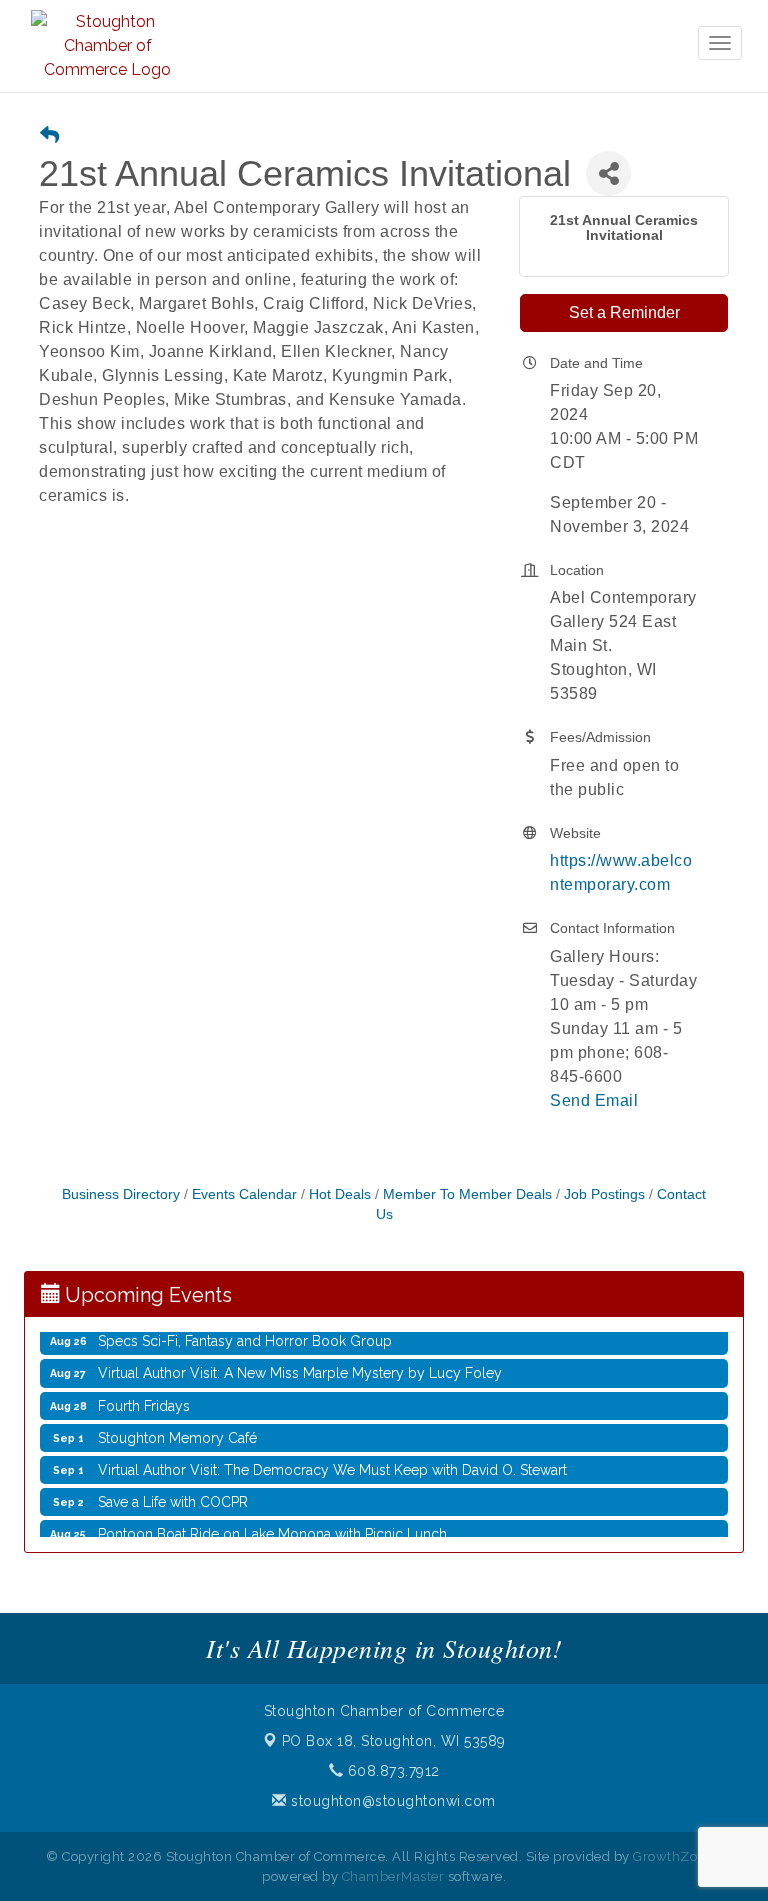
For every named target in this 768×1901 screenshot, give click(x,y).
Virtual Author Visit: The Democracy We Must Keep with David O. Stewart (332, 1458)
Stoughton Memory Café (177, 1426)
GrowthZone (673, 1856)
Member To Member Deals (467, 1194)
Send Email (594, 1100)
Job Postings (604, 1194)
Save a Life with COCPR (173, 1490)
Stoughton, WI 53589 (394, 1741)
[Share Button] (608, 173)
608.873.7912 (391, 1771)
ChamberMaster (393, 1876)
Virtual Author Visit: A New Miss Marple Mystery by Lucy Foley (300, 1361)
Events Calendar (244, 1194)
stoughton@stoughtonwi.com (391, 1801)
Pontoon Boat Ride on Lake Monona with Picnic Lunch (272, 1522)
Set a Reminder (624, 312)
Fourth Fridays (144, 1394)
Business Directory (121, 1194)
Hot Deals (340, 1194)
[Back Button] (49, 136)
